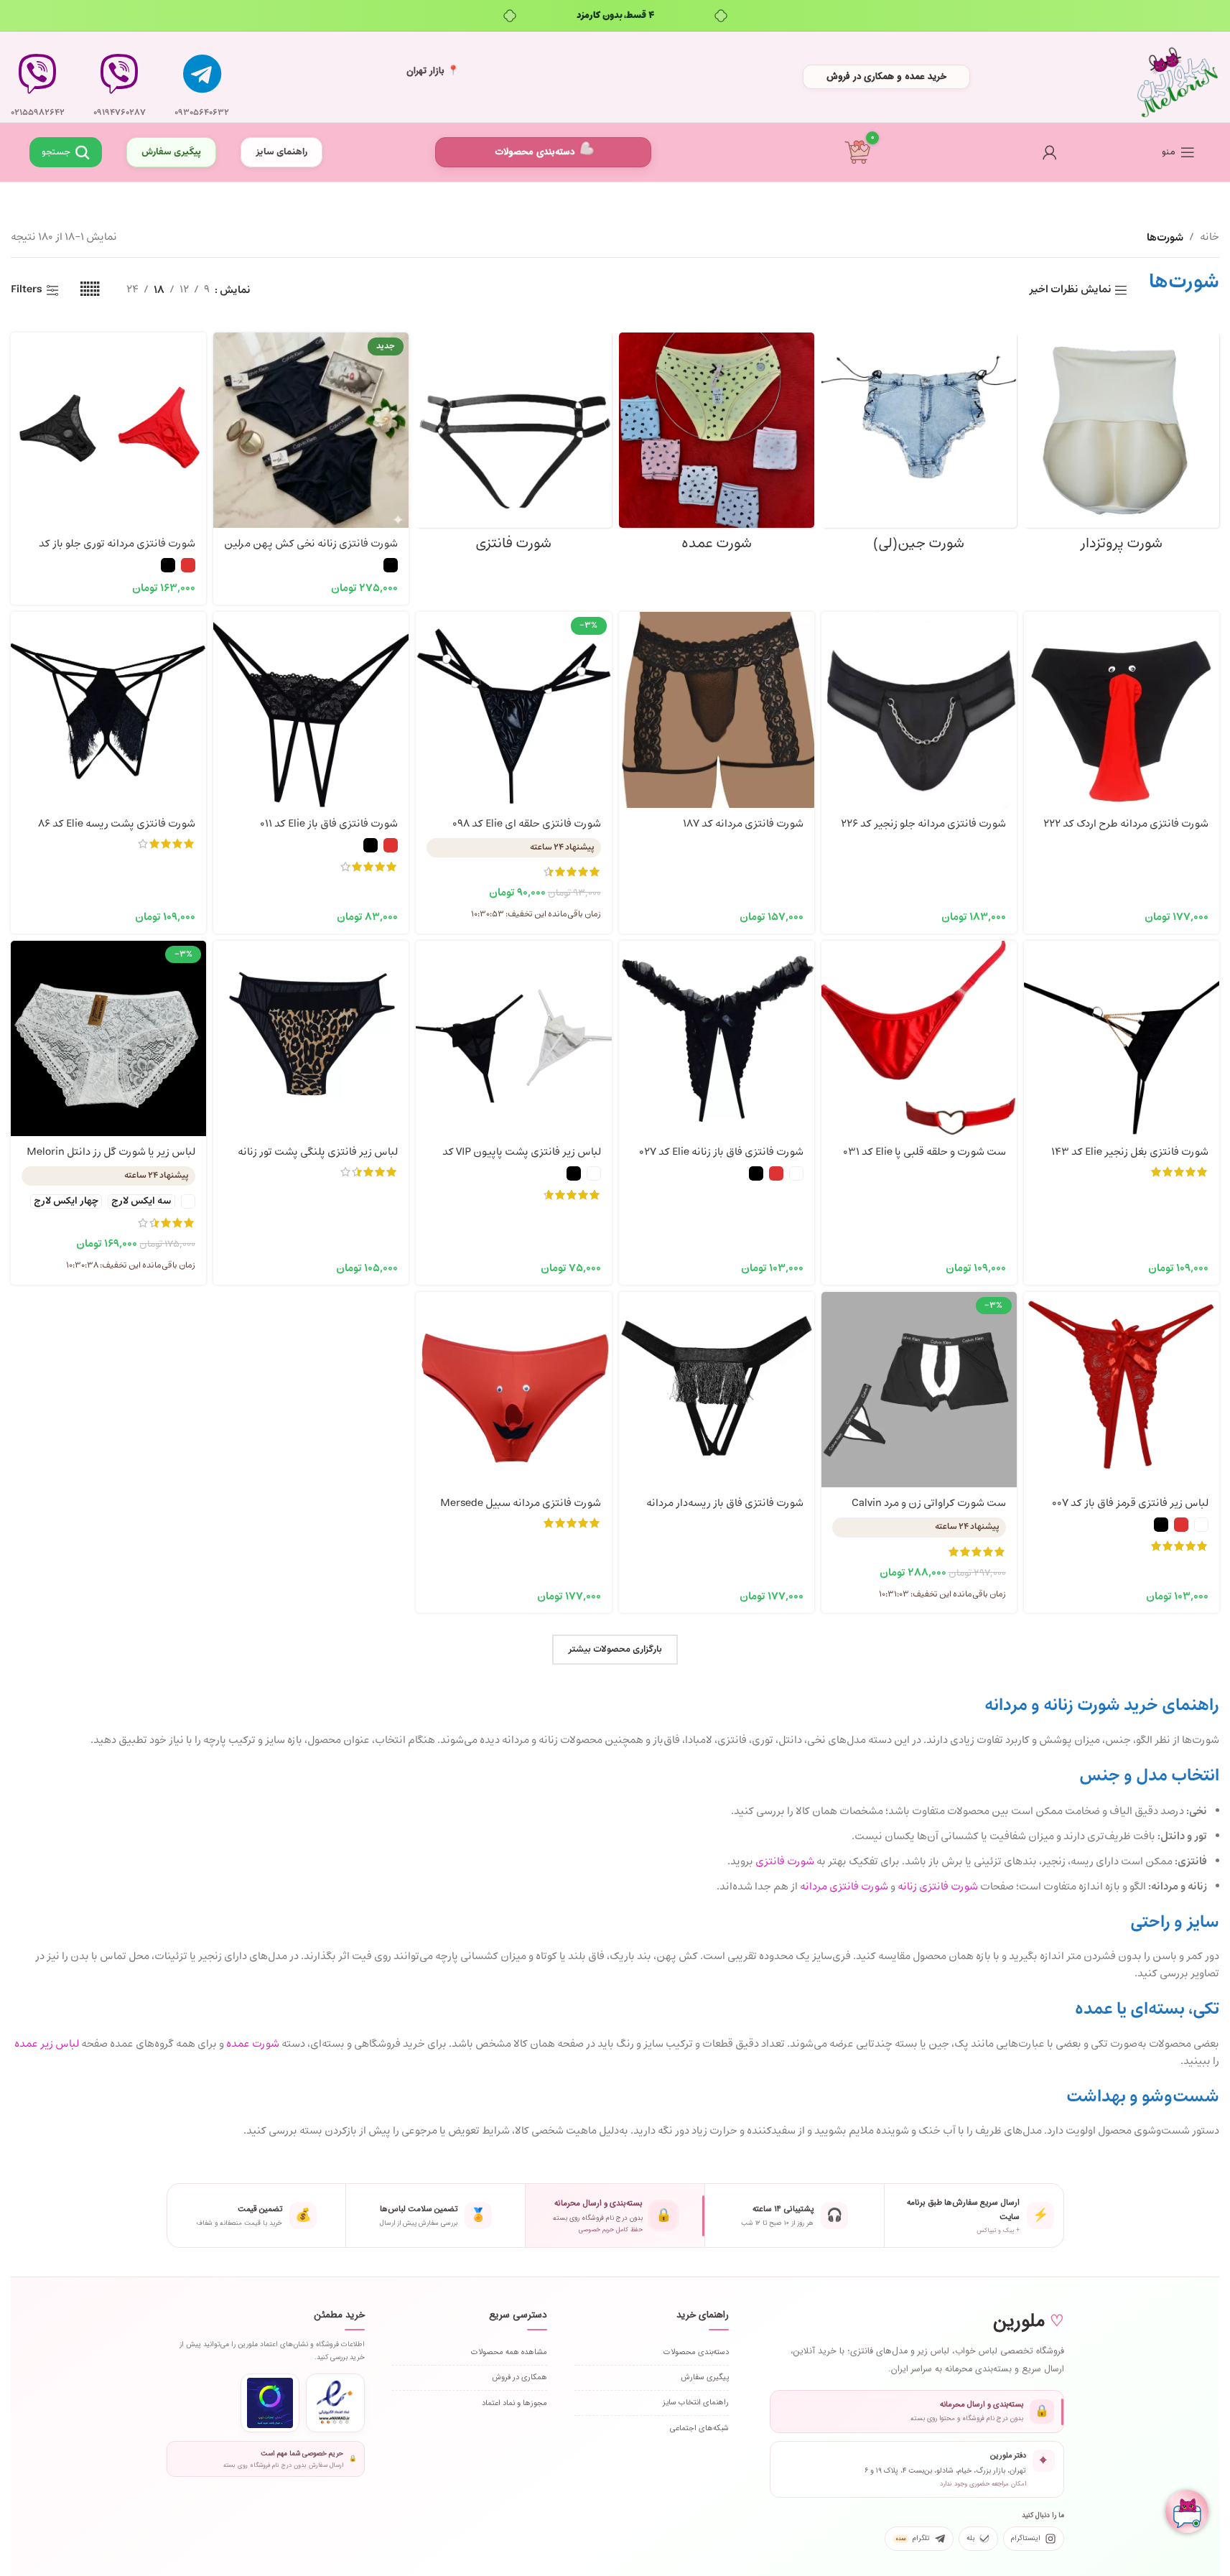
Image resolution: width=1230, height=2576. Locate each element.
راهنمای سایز (281, 152)
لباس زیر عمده (47, 2044)
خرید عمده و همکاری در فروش (886, 76)
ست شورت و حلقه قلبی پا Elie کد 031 (924, 1152)
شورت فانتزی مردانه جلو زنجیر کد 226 (923, 824)
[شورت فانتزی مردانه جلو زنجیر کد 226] (919, 710)
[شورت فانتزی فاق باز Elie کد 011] (311, 710)
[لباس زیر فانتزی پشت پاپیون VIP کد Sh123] (513, 1038)
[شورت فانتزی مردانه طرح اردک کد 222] (1122, 710)
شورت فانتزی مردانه (844, 1887)
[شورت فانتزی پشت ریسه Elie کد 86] (108, 710)
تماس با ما (120, 154)
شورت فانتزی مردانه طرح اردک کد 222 (1126, 824)
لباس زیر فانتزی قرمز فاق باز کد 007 (1130, 1503)
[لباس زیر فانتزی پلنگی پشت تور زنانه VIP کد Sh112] (311, 1038)
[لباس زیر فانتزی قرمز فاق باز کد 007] (1122, 1390)
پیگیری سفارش (171, 152)
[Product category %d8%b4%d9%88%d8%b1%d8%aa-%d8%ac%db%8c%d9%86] (919, 446)
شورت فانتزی (785, 1862)
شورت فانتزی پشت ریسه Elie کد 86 (117, 824)
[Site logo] (1178, 77)
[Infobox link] (202, 77)
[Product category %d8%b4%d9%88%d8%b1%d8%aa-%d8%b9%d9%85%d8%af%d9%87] (717, 446)
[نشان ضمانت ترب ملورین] (270, 2403)
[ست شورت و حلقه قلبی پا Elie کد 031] (919, 1038)
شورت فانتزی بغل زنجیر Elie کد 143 (1130, 1152)
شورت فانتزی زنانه (938, 1887)
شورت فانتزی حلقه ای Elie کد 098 (527, 824)
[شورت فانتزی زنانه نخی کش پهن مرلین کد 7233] (311, 430)
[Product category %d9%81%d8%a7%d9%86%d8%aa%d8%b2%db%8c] (513, 446)
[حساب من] (1050, 152)
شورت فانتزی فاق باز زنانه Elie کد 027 (721, 1152)
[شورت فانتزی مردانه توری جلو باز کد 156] (108, 430)
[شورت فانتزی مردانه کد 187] (717, 710)
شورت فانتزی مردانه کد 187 (743, 824)
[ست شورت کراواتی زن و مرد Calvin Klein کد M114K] (919, 1390)
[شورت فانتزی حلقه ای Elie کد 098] (513, 710)
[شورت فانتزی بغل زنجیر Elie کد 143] (1122, 1038)
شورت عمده (253, 2044)
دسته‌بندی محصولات (535, 152)
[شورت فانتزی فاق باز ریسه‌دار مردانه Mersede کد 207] (717, 1390)
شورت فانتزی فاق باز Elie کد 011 (329, 824)
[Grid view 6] (90, 290)
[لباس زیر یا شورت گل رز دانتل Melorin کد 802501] (108, 1038)
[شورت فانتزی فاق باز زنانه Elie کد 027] (717, 1038)
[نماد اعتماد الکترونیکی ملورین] (335, 2403)
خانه (1210, 237)
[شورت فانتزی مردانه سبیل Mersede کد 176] (513, 1390)
